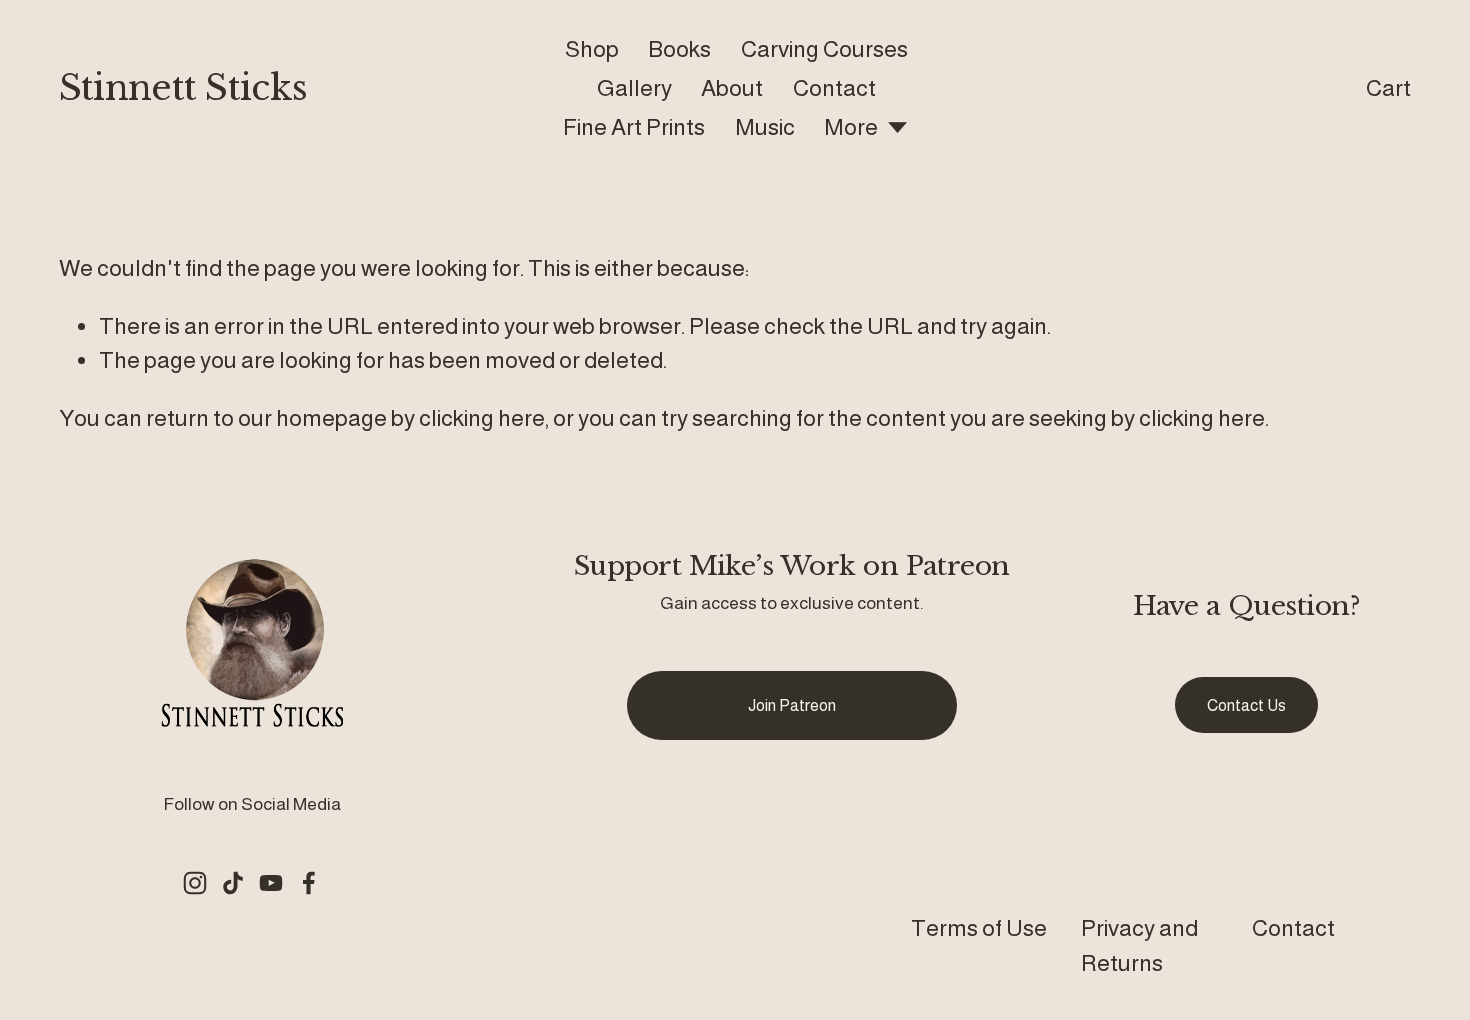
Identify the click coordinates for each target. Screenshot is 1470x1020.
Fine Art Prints (634, 127)
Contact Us (1246, 705)
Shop (592, 49)
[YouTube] (271, 883)
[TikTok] (233, 883)
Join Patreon (792, 705)
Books (679, 49)
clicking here (482, 418)
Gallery (634, 88)
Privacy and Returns (1139, 945)
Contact (834, 88)
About (732, 88)
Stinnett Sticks (183, 88)
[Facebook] (309, 883)
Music (765, 127)
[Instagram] (195, 883)
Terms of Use (979, 928)
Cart (1388, 88)
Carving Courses (824, 49)
